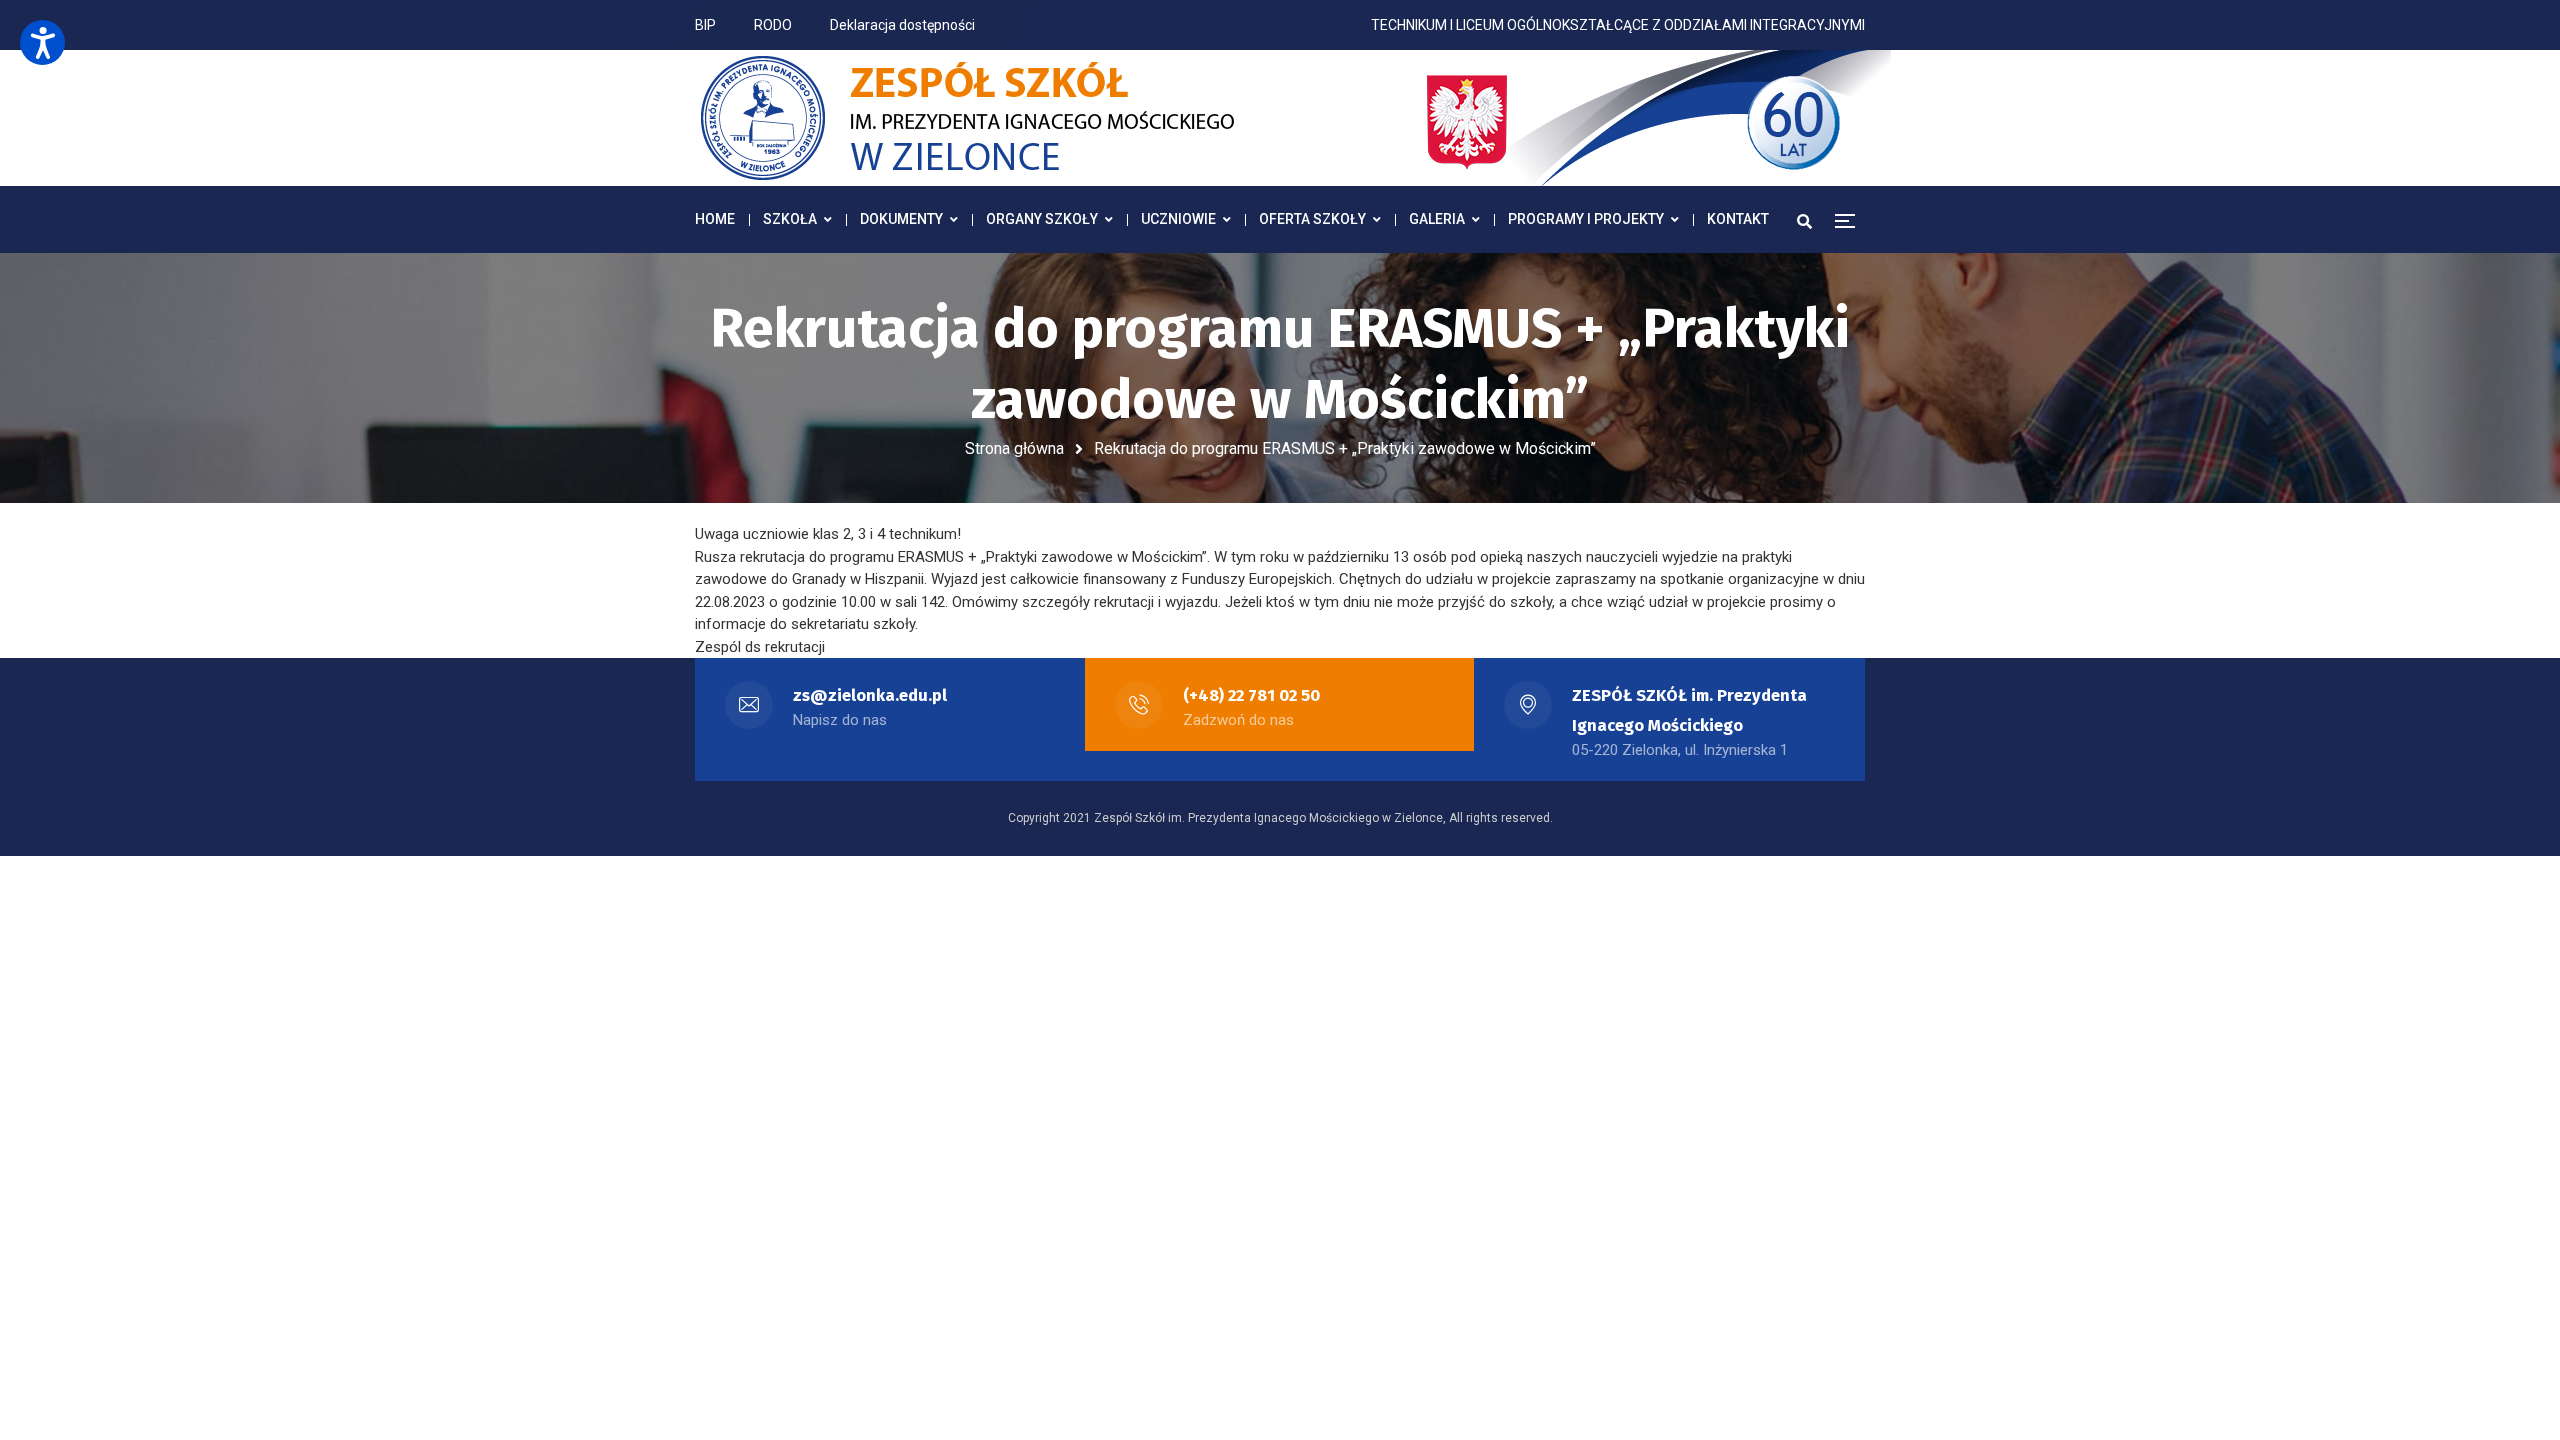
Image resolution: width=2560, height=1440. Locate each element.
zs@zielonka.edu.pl (870, 695)
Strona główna (1014, 448)
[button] (42, 42)
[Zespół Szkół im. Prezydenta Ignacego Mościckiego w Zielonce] (1295, 118)
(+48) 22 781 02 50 (1251, 695)
